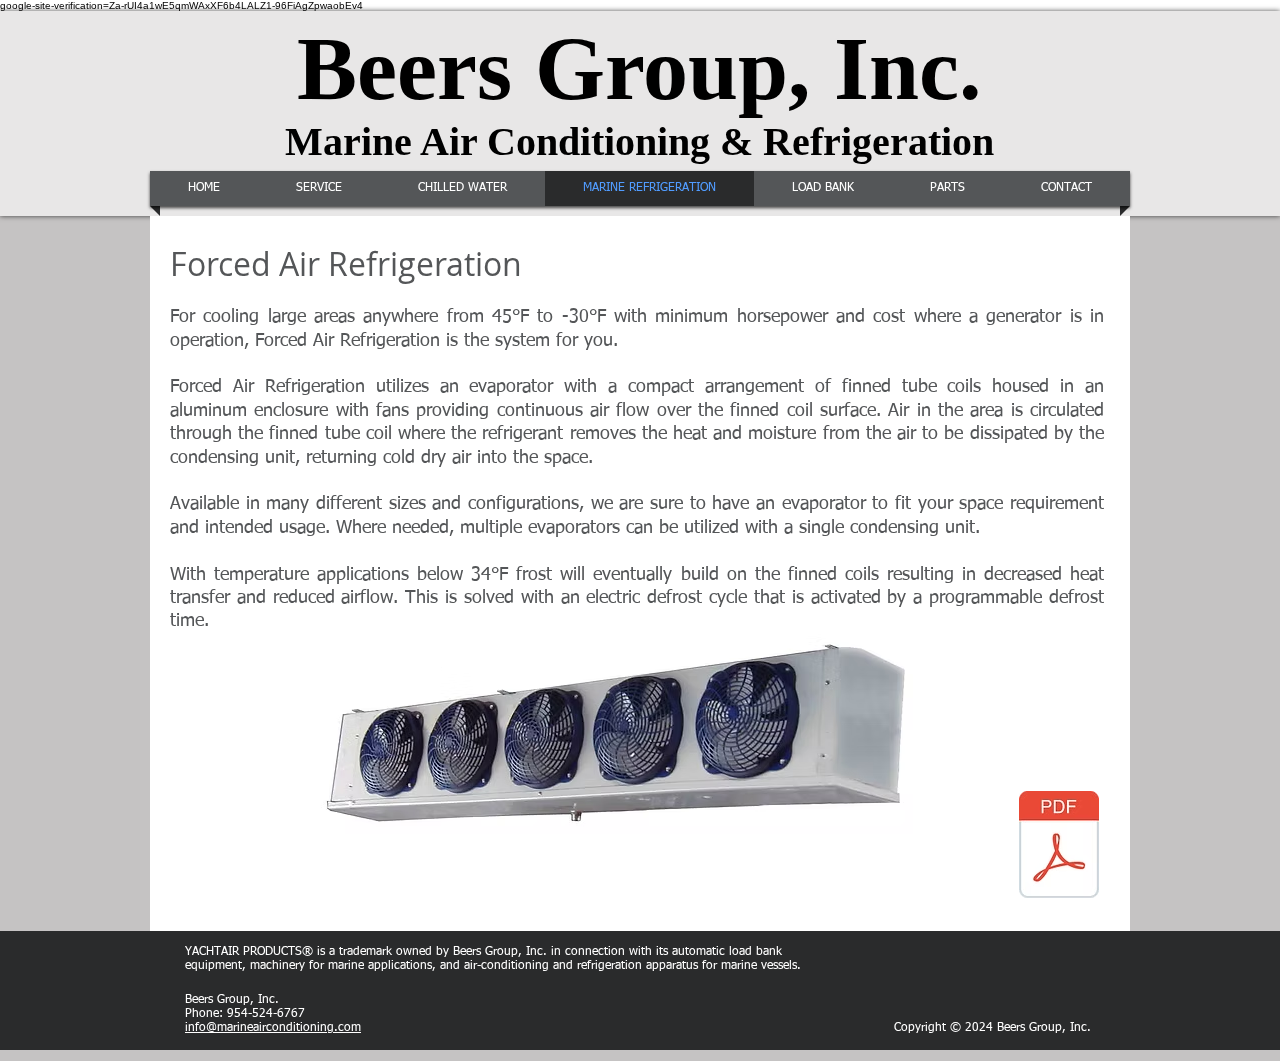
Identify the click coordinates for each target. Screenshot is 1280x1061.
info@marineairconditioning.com (273, 1028)
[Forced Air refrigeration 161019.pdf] (1059, 847)
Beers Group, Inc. (639, 68)
